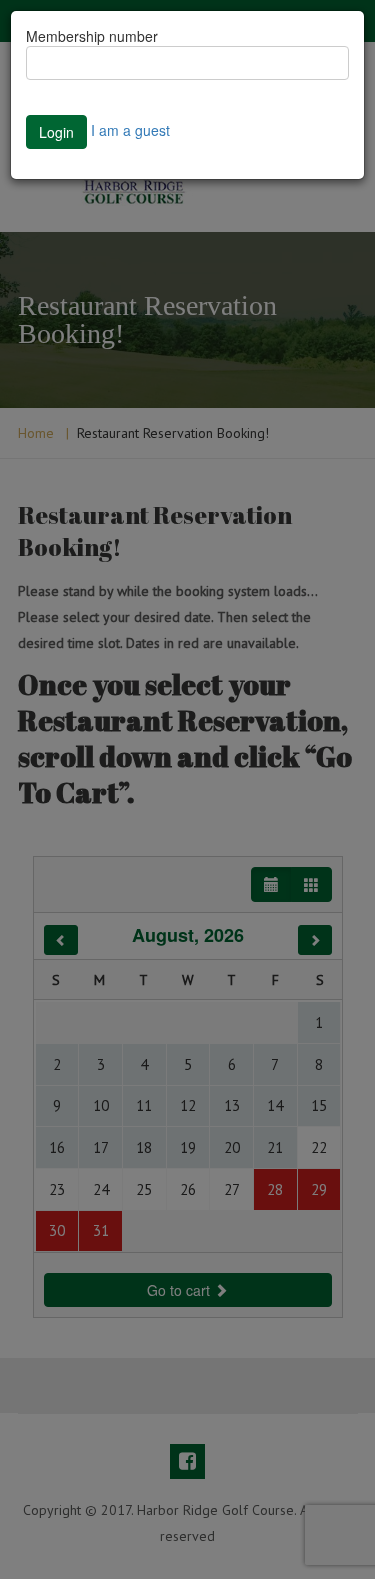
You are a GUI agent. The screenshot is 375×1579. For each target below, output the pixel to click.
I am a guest (130, 130)
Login (56, 132)
